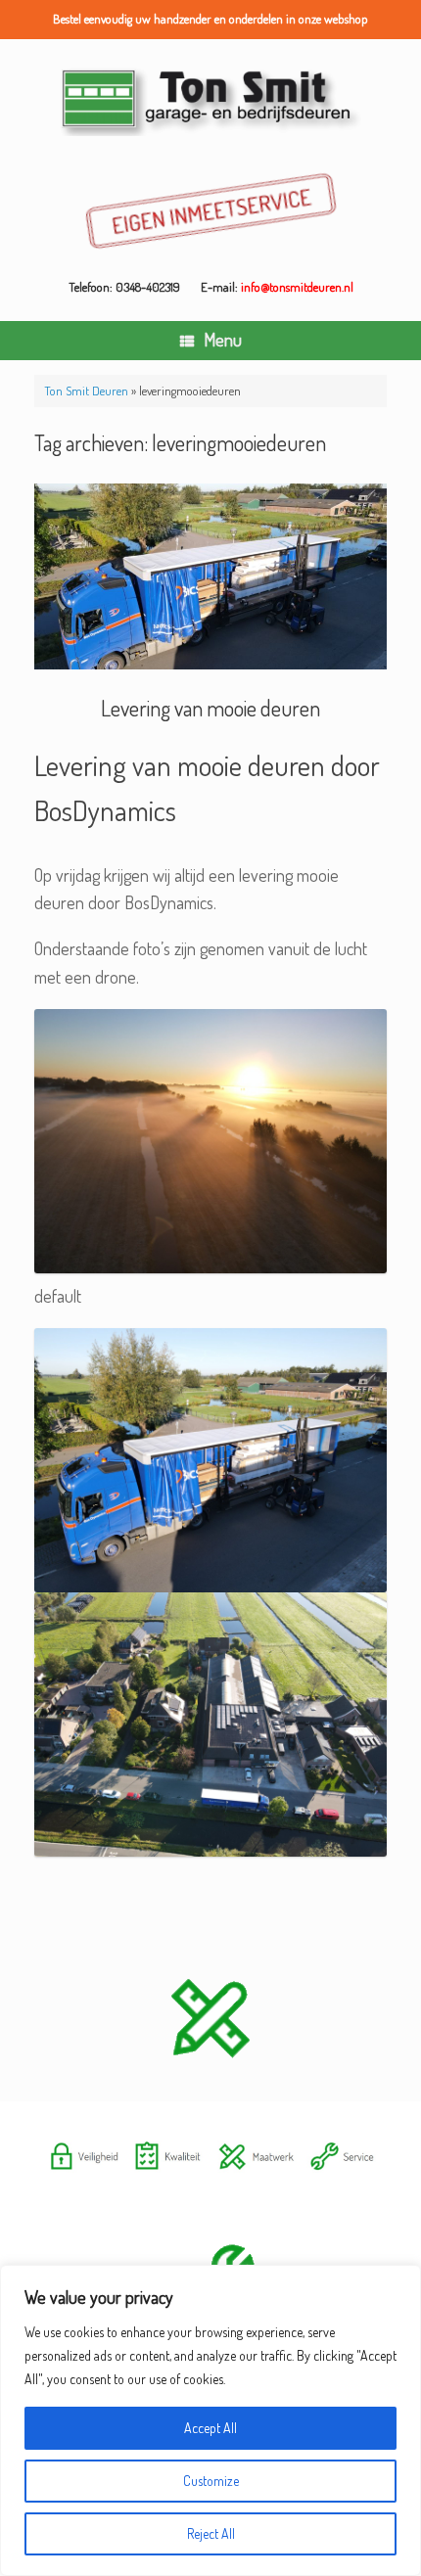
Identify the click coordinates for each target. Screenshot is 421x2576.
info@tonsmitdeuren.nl (297, 287)
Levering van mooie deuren (210, 708)
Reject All (211, 2533)
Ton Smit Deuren (86, 391)
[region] (210, 2420)
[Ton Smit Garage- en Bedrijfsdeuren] (210, 100)
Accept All (210, 2428)
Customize (211, 2481)
